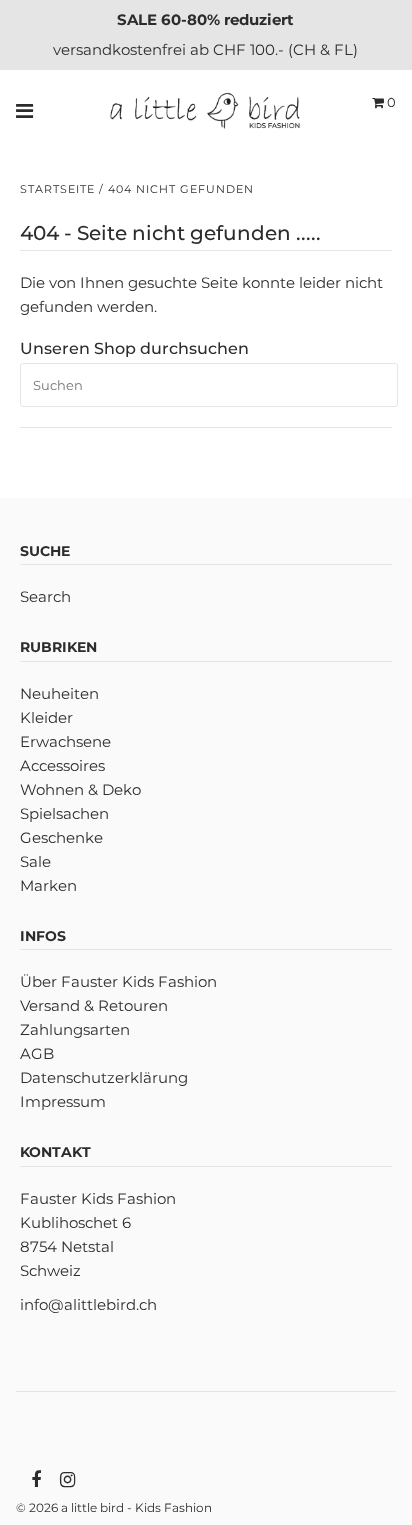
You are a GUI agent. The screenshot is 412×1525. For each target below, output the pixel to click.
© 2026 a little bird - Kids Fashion (114, 1507)
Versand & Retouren (94, 1005)
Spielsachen (64, 813)
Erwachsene (65, 741)
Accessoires (62, 765)
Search (45, 596)
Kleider (46, 717)
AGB (37, 1053)
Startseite (57, 189)
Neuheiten (59, 693)
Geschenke (61, 837)
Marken (48, 885)
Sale (35, 861)
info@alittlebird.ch (88, 1304)
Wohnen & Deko (80, 789)
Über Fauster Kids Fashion (118, 981)
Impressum (63, 1101)
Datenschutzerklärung (104, 1077)
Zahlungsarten (75, 1029)
